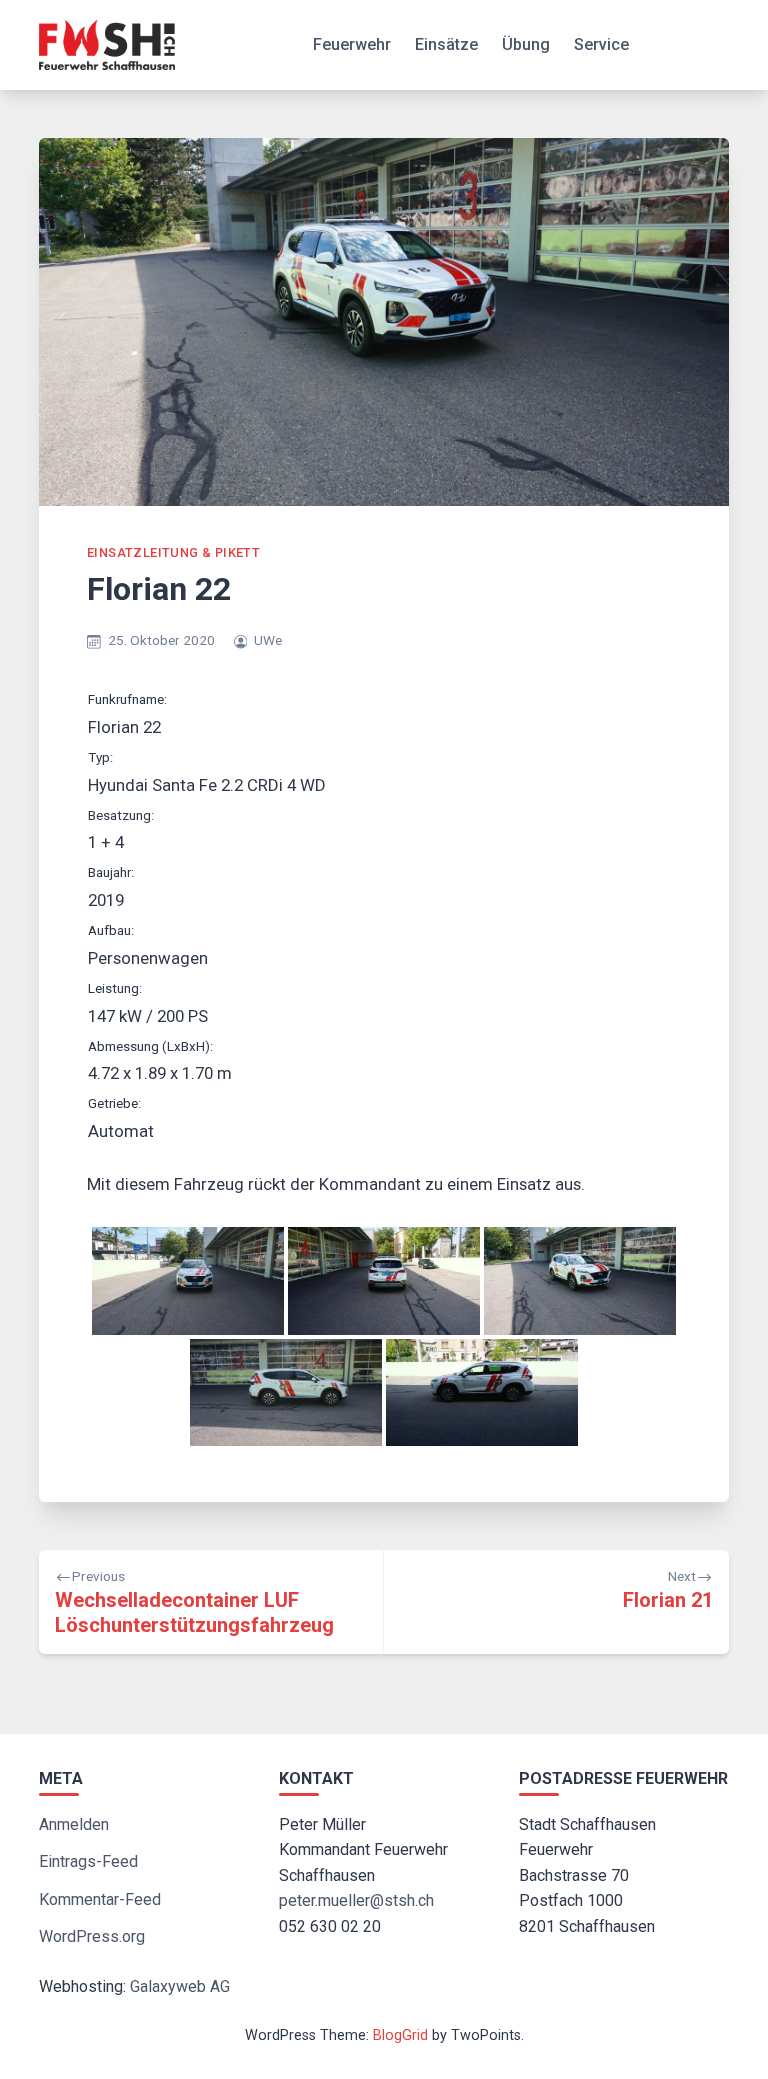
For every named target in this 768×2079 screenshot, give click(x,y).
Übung (526, 44)
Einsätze (446, 44)
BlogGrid (400, 2035)
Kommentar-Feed (100, 1899)
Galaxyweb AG (180, 1986)
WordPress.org (92, 1936)
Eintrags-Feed (88, 1861)
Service (601, 44)
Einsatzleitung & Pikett (173, 552)
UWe (268, 640)
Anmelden (74, 1824)
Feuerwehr (352, 44)
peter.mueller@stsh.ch (356, 1900)
